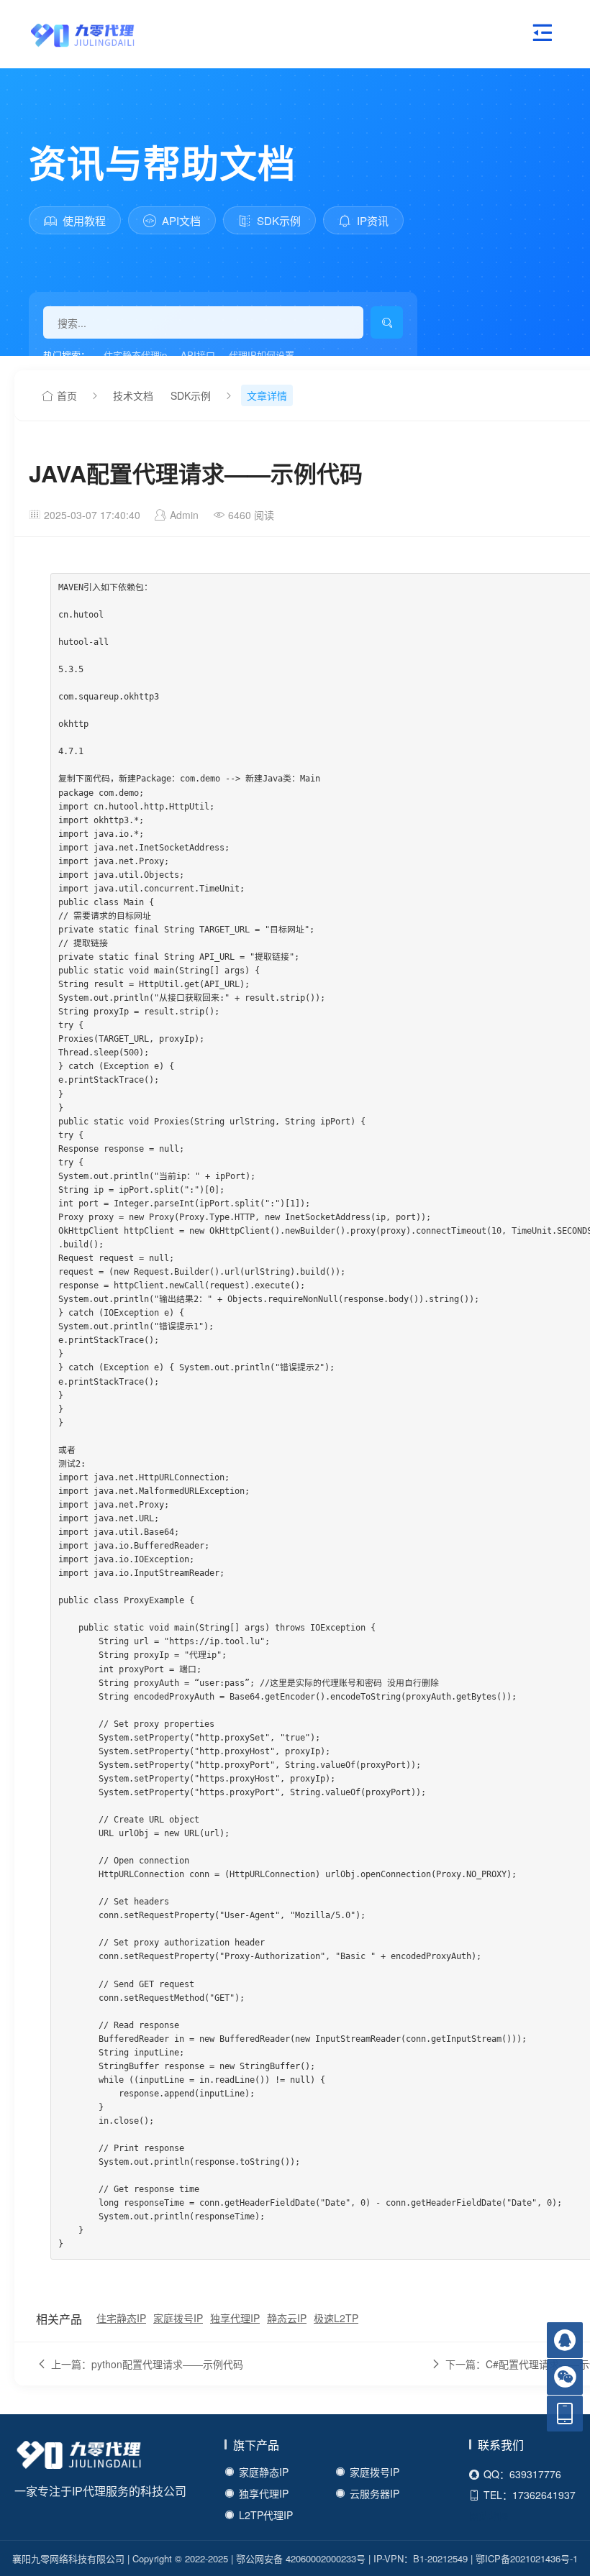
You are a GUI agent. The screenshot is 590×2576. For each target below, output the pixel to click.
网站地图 (489, 2516)
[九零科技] (79, 2457)
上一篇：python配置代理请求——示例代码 (147, 2364)
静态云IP (287, 2318)
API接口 (198, 355)
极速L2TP (336, 2318)
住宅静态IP (121, 2318)
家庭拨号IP (178, 2318)
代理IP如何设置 (262, 355)
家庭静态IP (264, 2472)
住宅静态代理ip (135, 355)
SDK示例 (191, 395)
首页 (67, 395)
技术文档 (133, 395)
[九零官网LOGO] (68, 34)
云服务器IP (375, 2493)
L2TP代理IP (266, 2515)
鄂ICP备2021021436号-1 (527, 2558)
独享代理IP (235, 2318)
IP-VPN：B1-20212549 (421, 2558)
